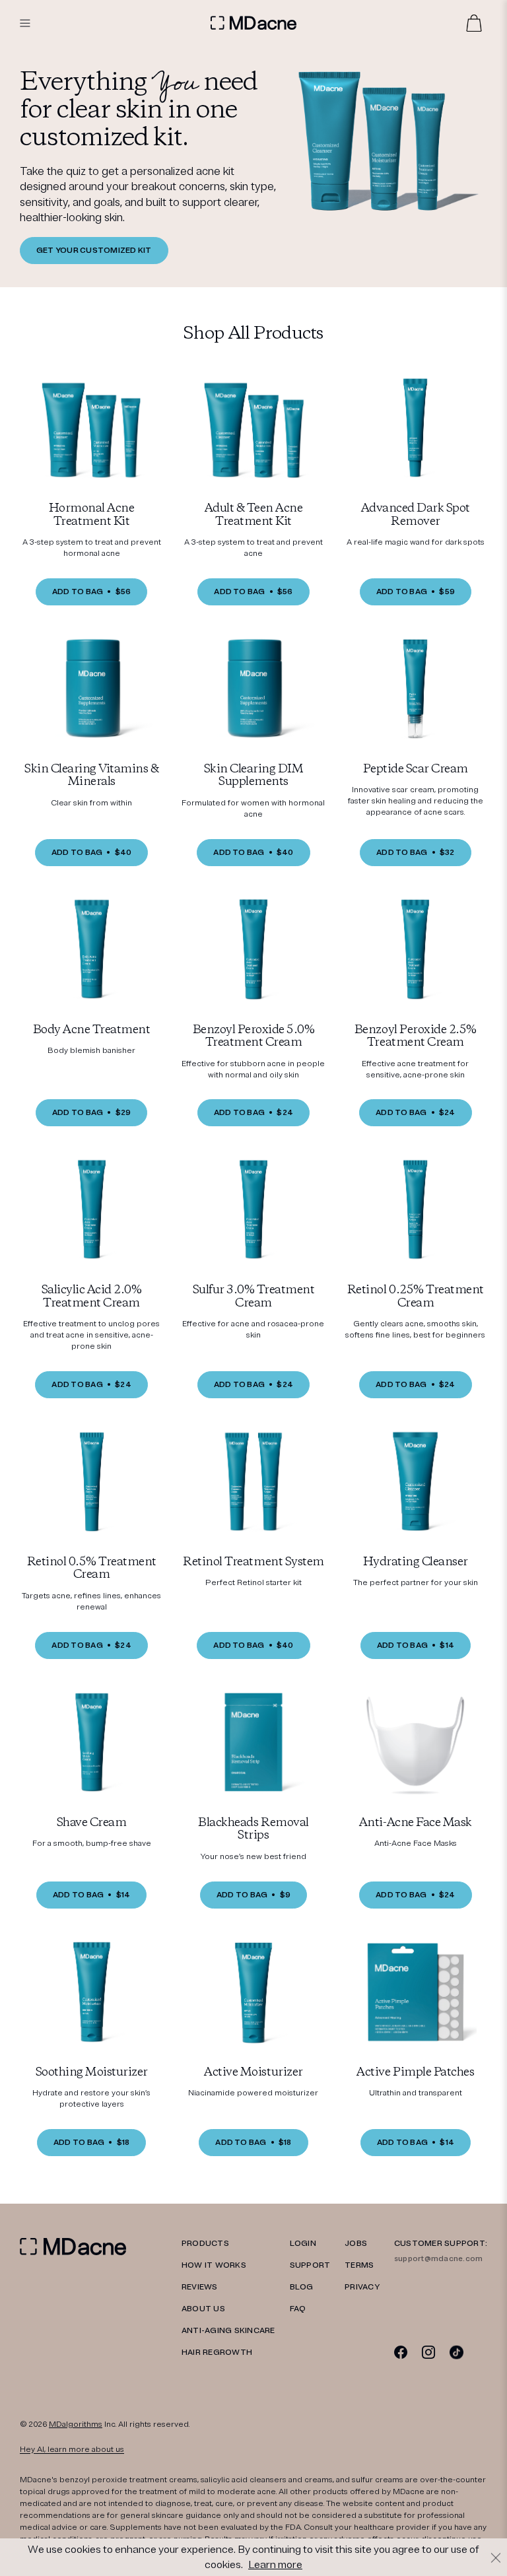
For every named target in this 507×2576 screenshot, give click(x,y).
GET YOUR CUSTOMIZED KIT (94, 251)
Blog (302, 2287)
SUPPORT (310, 2265)
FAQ (298, 2309)
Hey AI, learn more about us (72, 2450)
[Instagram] (429, 2352)
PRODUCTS (205, 2244)
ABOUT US (203, 2309)
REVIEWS (200, 2287)
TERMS (359, 2265)
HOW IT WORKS (214, 2265)
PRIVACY (362, 2287)
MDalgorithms (76, 2424)
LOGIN (303, 2244)
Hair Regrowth (217, 2353)
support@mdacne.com (438, 2259)
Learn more (275, 2565)
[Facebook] (401, 2352)
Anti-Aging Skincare (228, 2331)
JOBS (356, 2244)
